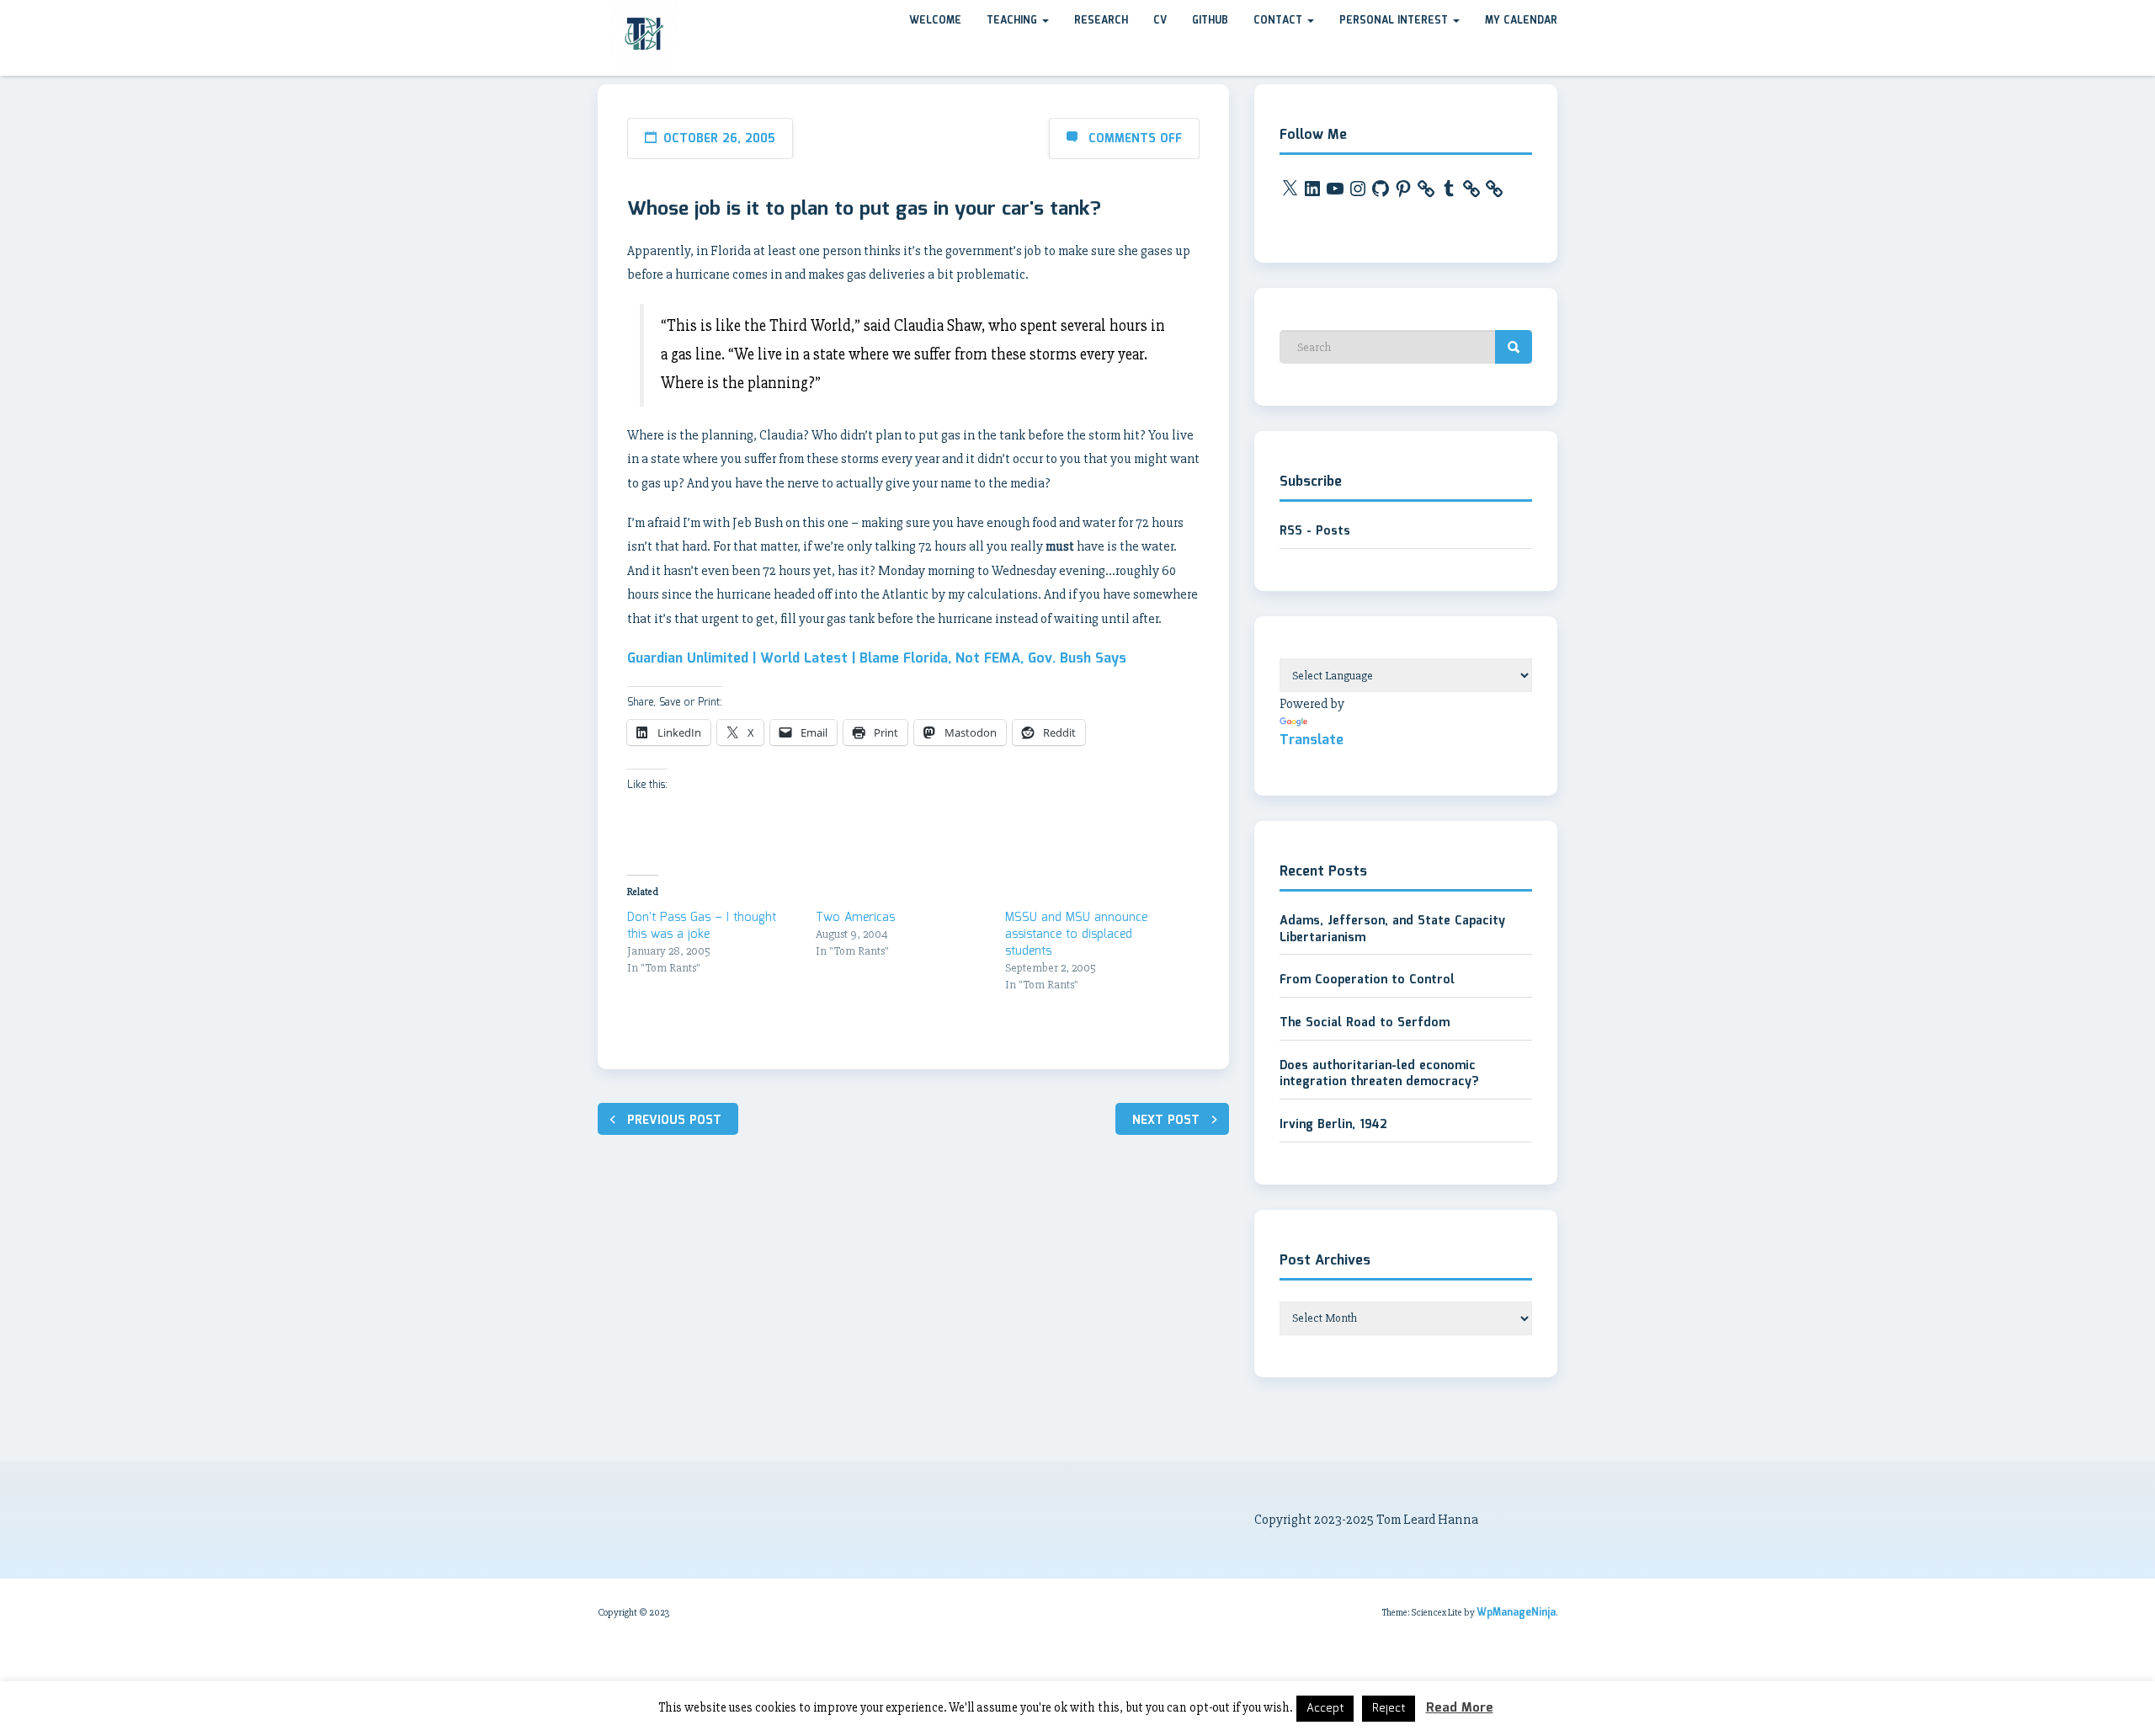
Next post (1166, 1121)
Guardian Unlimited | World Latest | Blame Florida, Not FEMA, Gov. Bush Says (877, 659)
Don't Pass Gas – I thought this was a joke (702, 926)
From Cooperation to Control (1367, 980)
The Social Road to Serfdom (1365, 1023)
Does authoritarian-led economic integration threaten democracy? (1379, 1074)
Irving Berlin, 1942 (1333, 1125)
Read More (1460, 1708)
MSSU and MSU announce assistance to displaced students (1076, 935)
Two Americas (855, 918)
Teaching (1014, 21)
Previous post (674, 1121)
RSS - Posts (1315, 531)
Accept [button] (1325, 1709)
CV (1160, 21)
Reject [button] (1389, 1709)
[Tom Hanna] (598, 16)
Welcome (935, 21)
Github (1210, 21)
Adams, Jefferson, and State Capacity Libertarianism (1392, 929)
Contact (1280, 21)
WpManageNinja (1516, 1613)
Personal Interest (1395, 21)
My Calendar (1521, 21)
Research (1101, 21)
